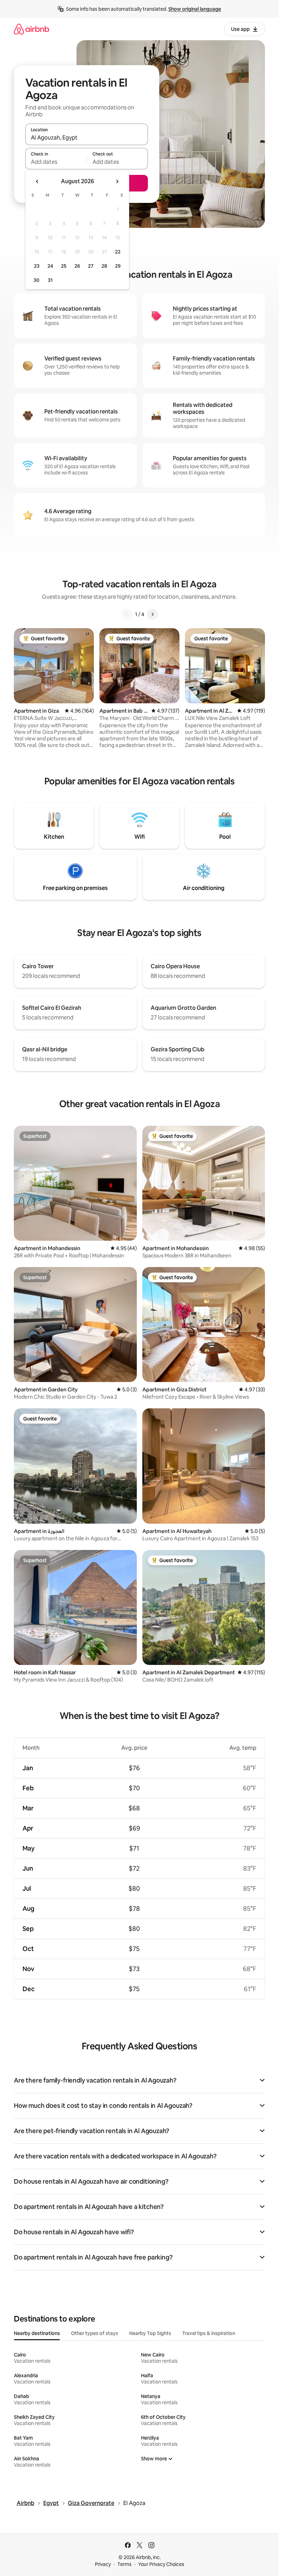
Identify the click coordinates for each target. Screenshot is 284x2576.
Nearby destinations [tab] (37, 2333)
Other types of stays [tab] (95, 2333)
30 (37, 280)
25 (64, 266)
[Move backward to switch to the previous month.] (37, 181)
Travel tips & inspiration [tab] (209, 2333)
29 (118, 266)
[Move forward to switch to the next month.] (117, 181)
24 (50, 266)
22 (118, 252)
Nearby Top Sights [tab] (150, 2333)
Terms (125, 2564)
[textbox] (56, 162)
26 (77, 266)
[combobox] (87, 137)
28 (104, 266)
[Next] (152, 614)
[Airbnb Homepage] (32, 29)
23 (37, 266)
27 (91, 266)
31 (50, 280)
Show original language (195, 9)
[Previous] (127, 614)
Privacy (103, 2564)
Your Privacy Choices (161, 2564)
